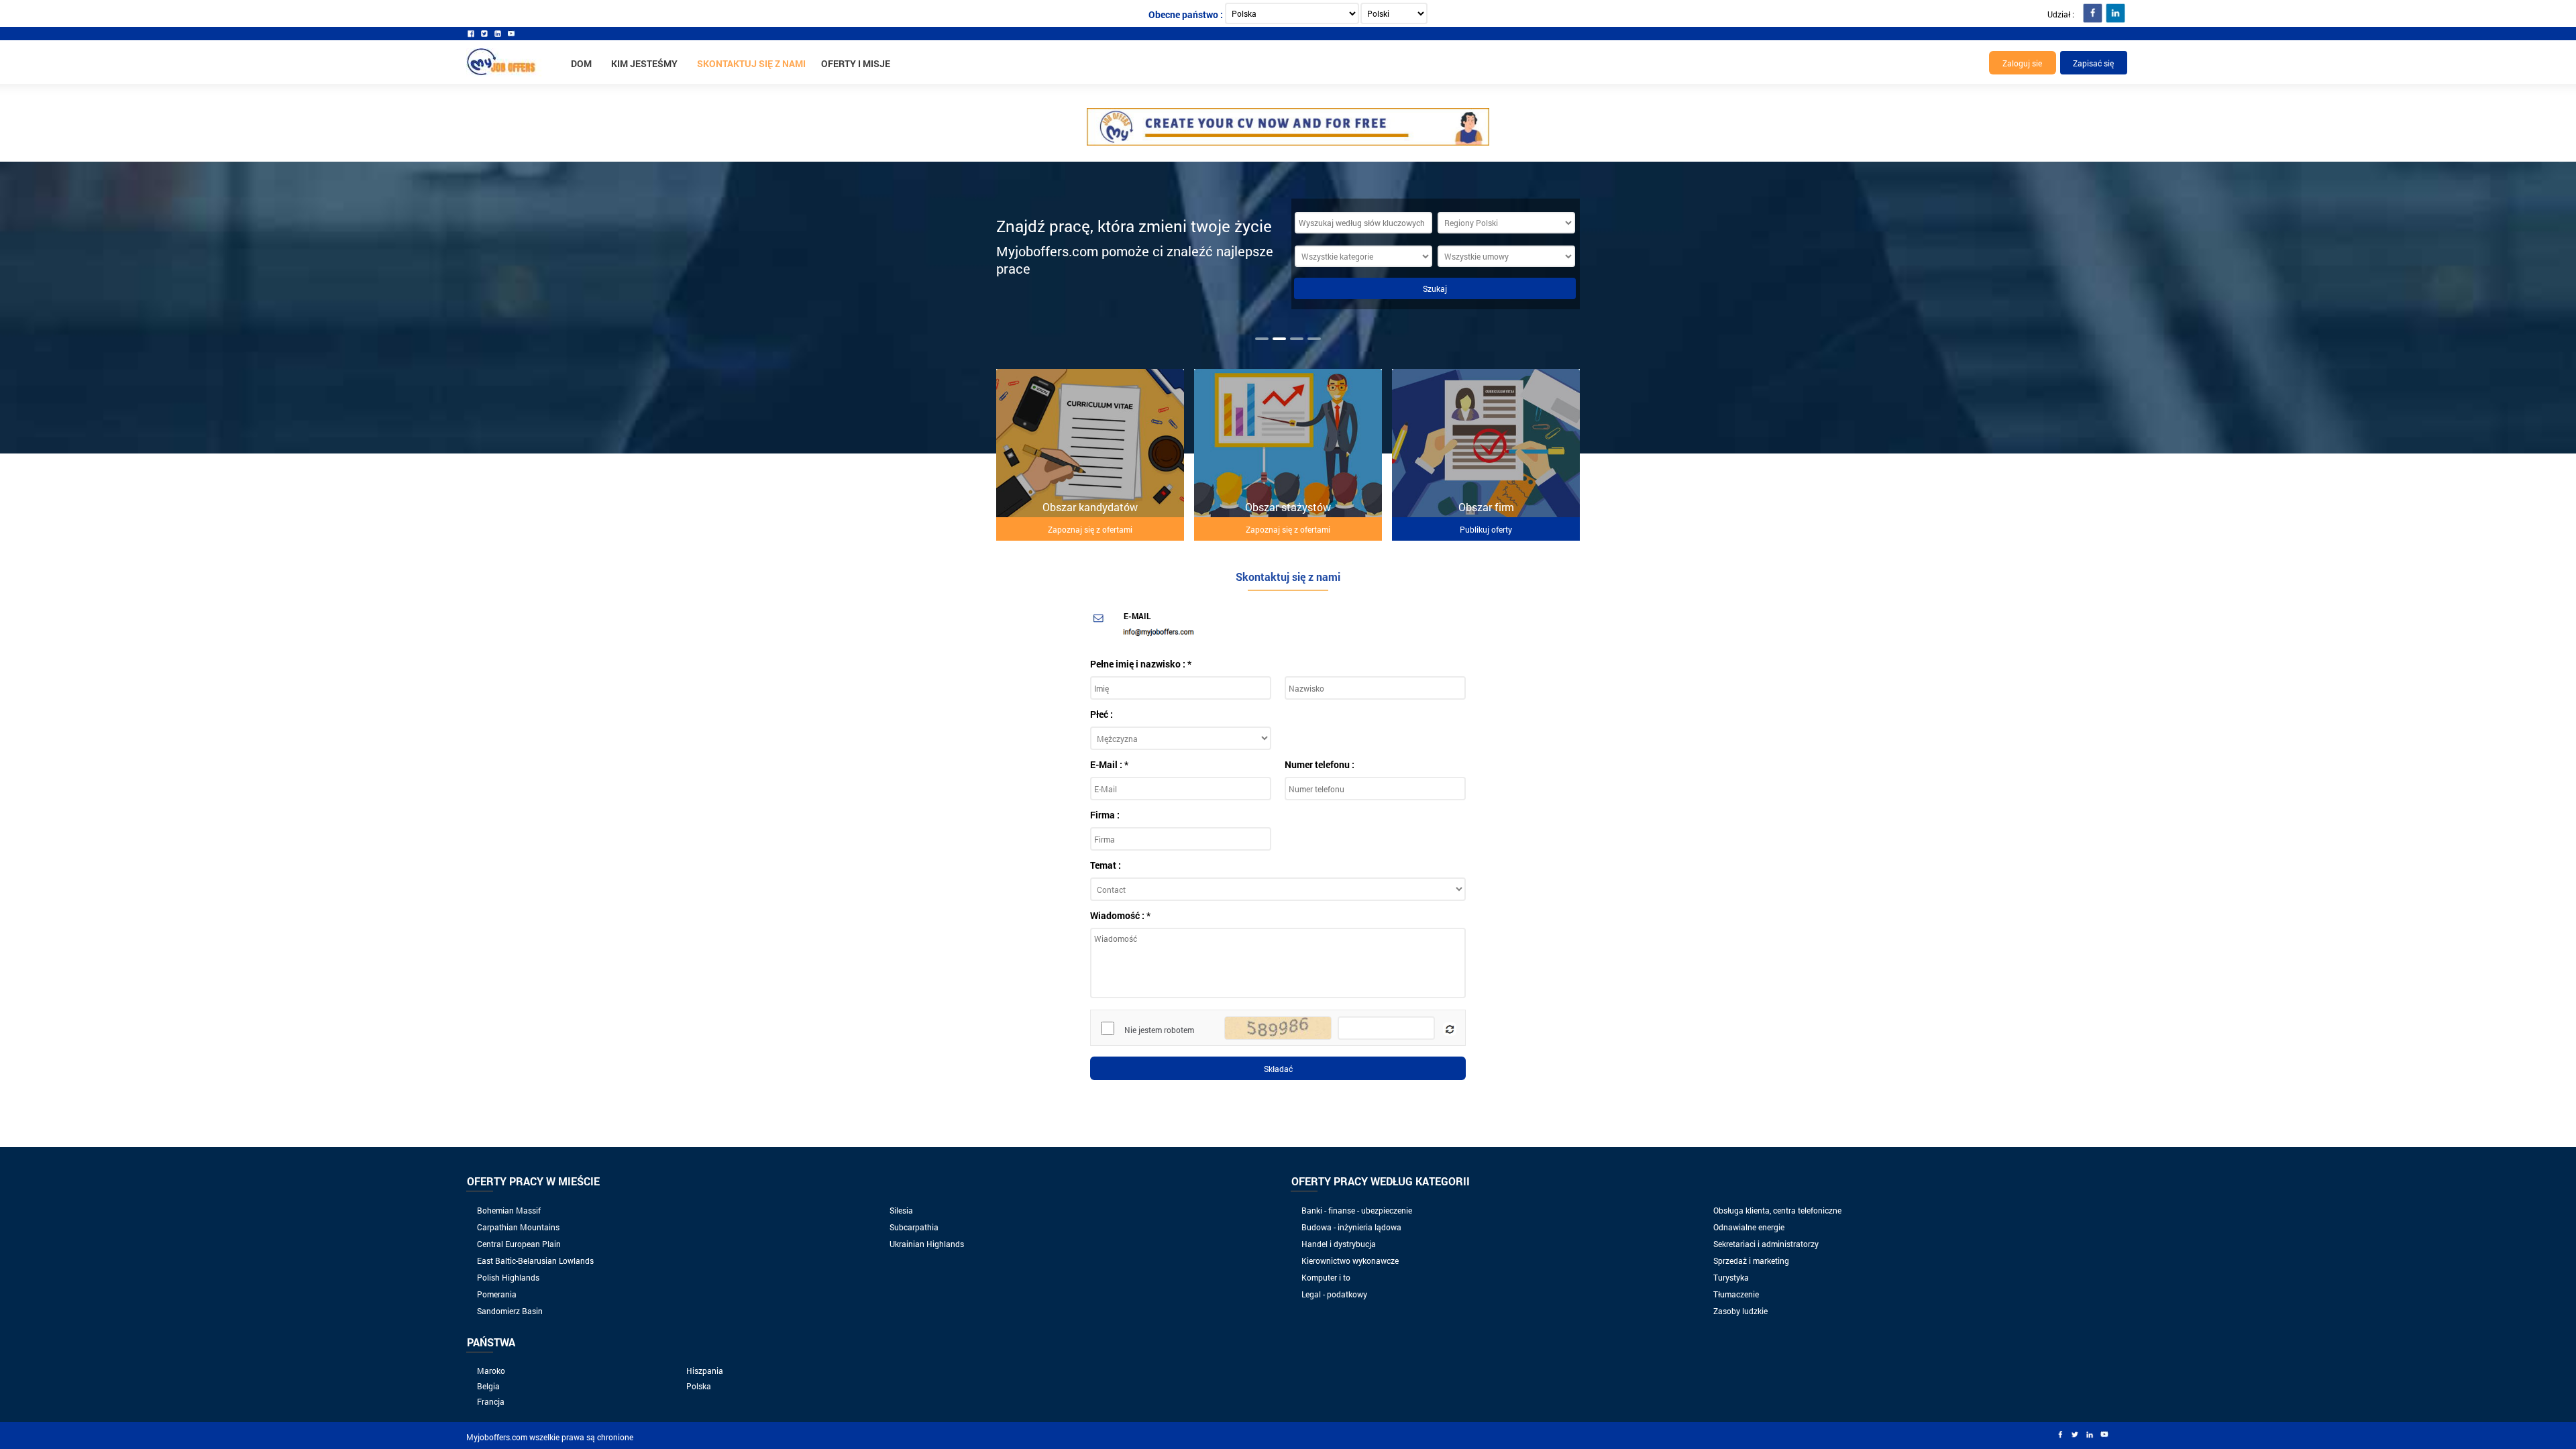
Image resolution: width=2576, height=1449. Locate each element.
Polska (699, 1386)
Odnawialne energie (1749, 1227)
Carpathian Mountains (518, 1227)
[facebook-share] (2092, 13)
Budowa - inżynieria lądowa (1351, 1227)
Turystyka (1731, 1277)
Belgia (488, 1386)
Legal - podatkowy (1334, 1294)
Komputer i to (1326, 1277)
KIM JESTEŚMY (644, 63)
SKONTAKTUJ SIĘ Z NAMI (751, 63)
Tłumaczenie (1736, 1294)
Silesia (901, 1210)
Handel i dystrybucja (1339, 1244)
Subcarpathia (914, 1227)
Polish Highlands (508, 1277)
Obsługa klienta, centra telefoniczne (1777, 1210)
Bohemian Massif (509, 1210)
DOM (581, 63)
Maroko (491, 1371)
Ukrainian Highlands (927, 1244)
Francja (491, 1401)
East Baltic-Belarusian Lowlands (535, 1260)
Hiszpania (705, 1371)
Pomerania (497, 1294)
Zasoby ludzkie (1740, 1311)
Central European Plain (519, 1244)
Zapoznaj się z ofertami (1090, 529)
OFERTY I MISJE (856, 63)
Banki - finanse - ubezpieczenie (1357, 1210)
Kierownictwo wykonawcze (1350, 1260)
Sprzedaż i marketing (1751, 1260)
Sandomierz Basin (510, 1311)
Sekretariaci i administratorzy (1766, 1244)
